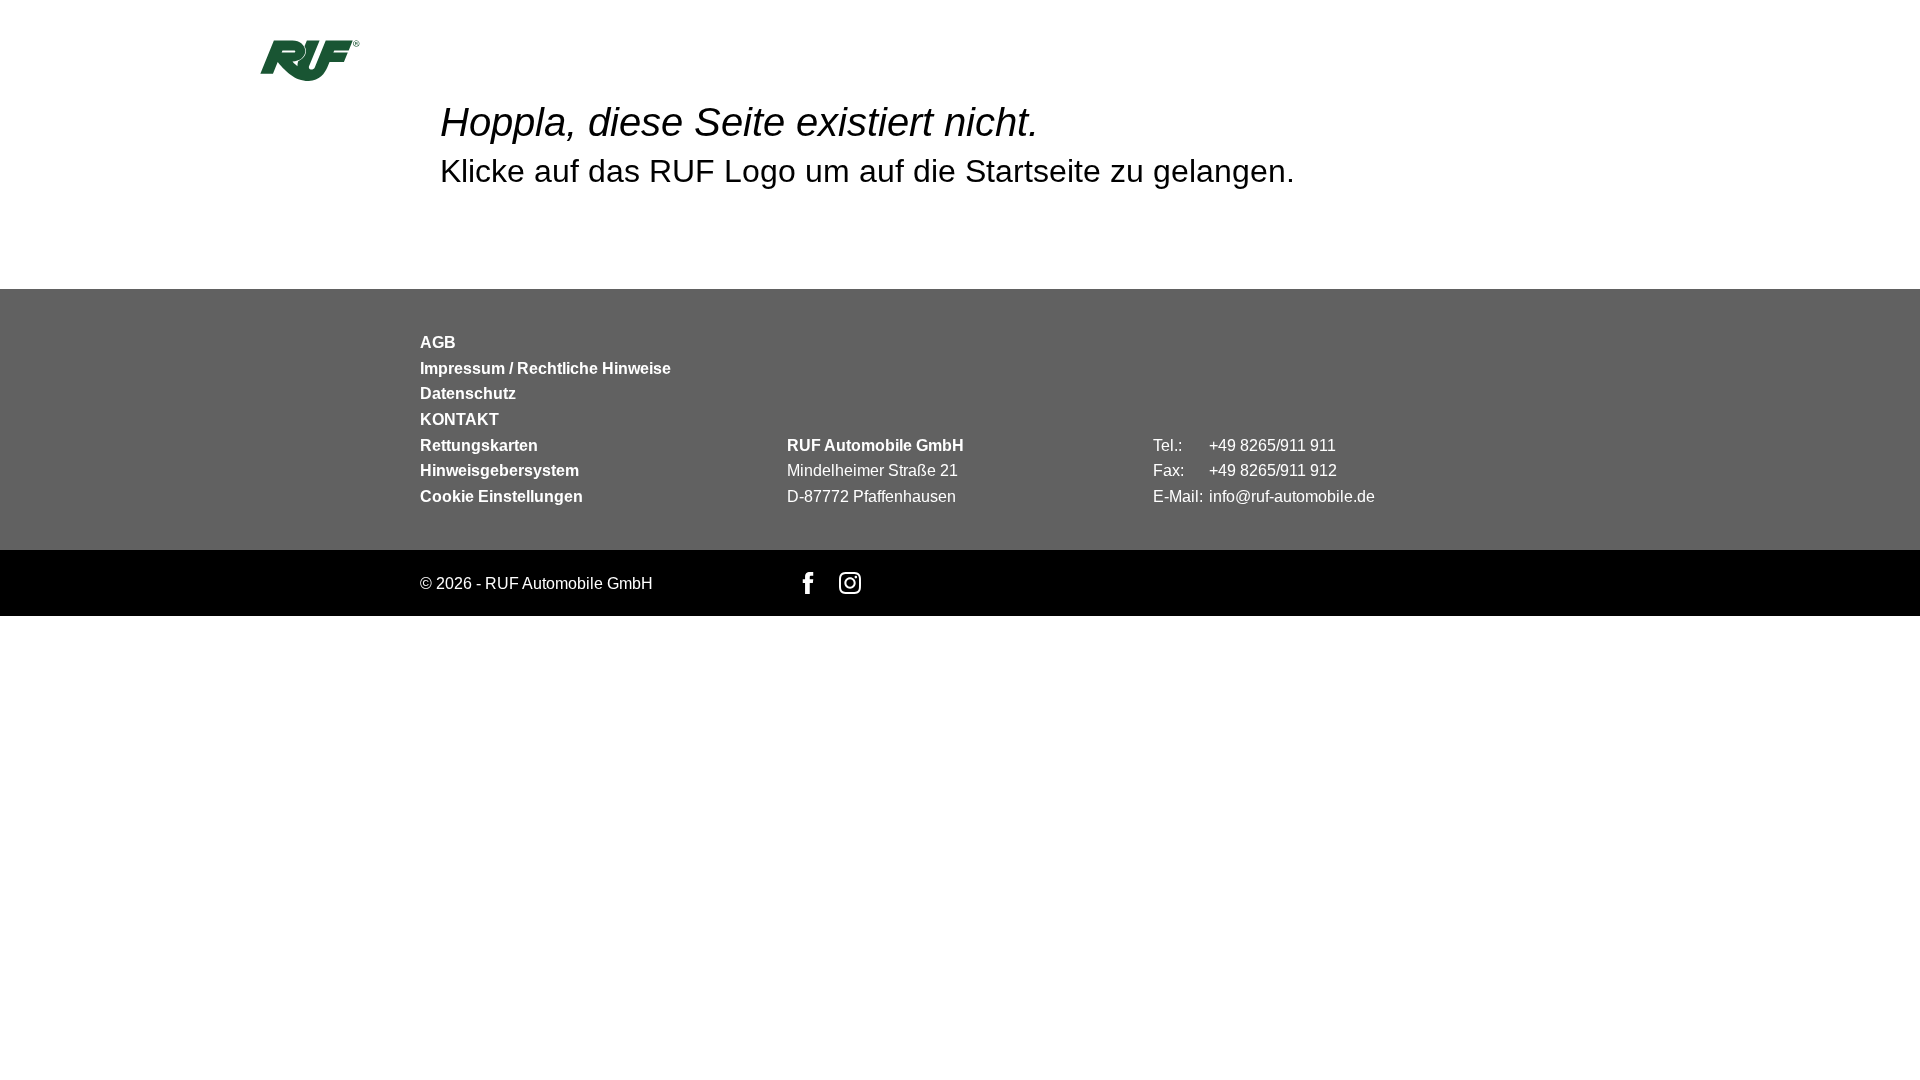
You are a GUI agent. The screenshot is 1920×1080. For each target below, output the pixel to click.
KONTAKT (1228, 57)
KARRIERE (1138, 57)
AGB (438, 342)
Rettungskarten (479, 445)
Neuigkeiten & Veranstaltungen (1423, 57)
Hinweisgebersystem (499, 470)
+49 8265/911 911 (1272, 445)
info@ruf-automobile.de (1292, 496)
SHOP (1063, 57)
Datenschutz (468, 393)
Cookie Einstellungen (501, 496)
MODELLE (991, 57)
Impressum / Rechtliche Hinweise (545, 368)
